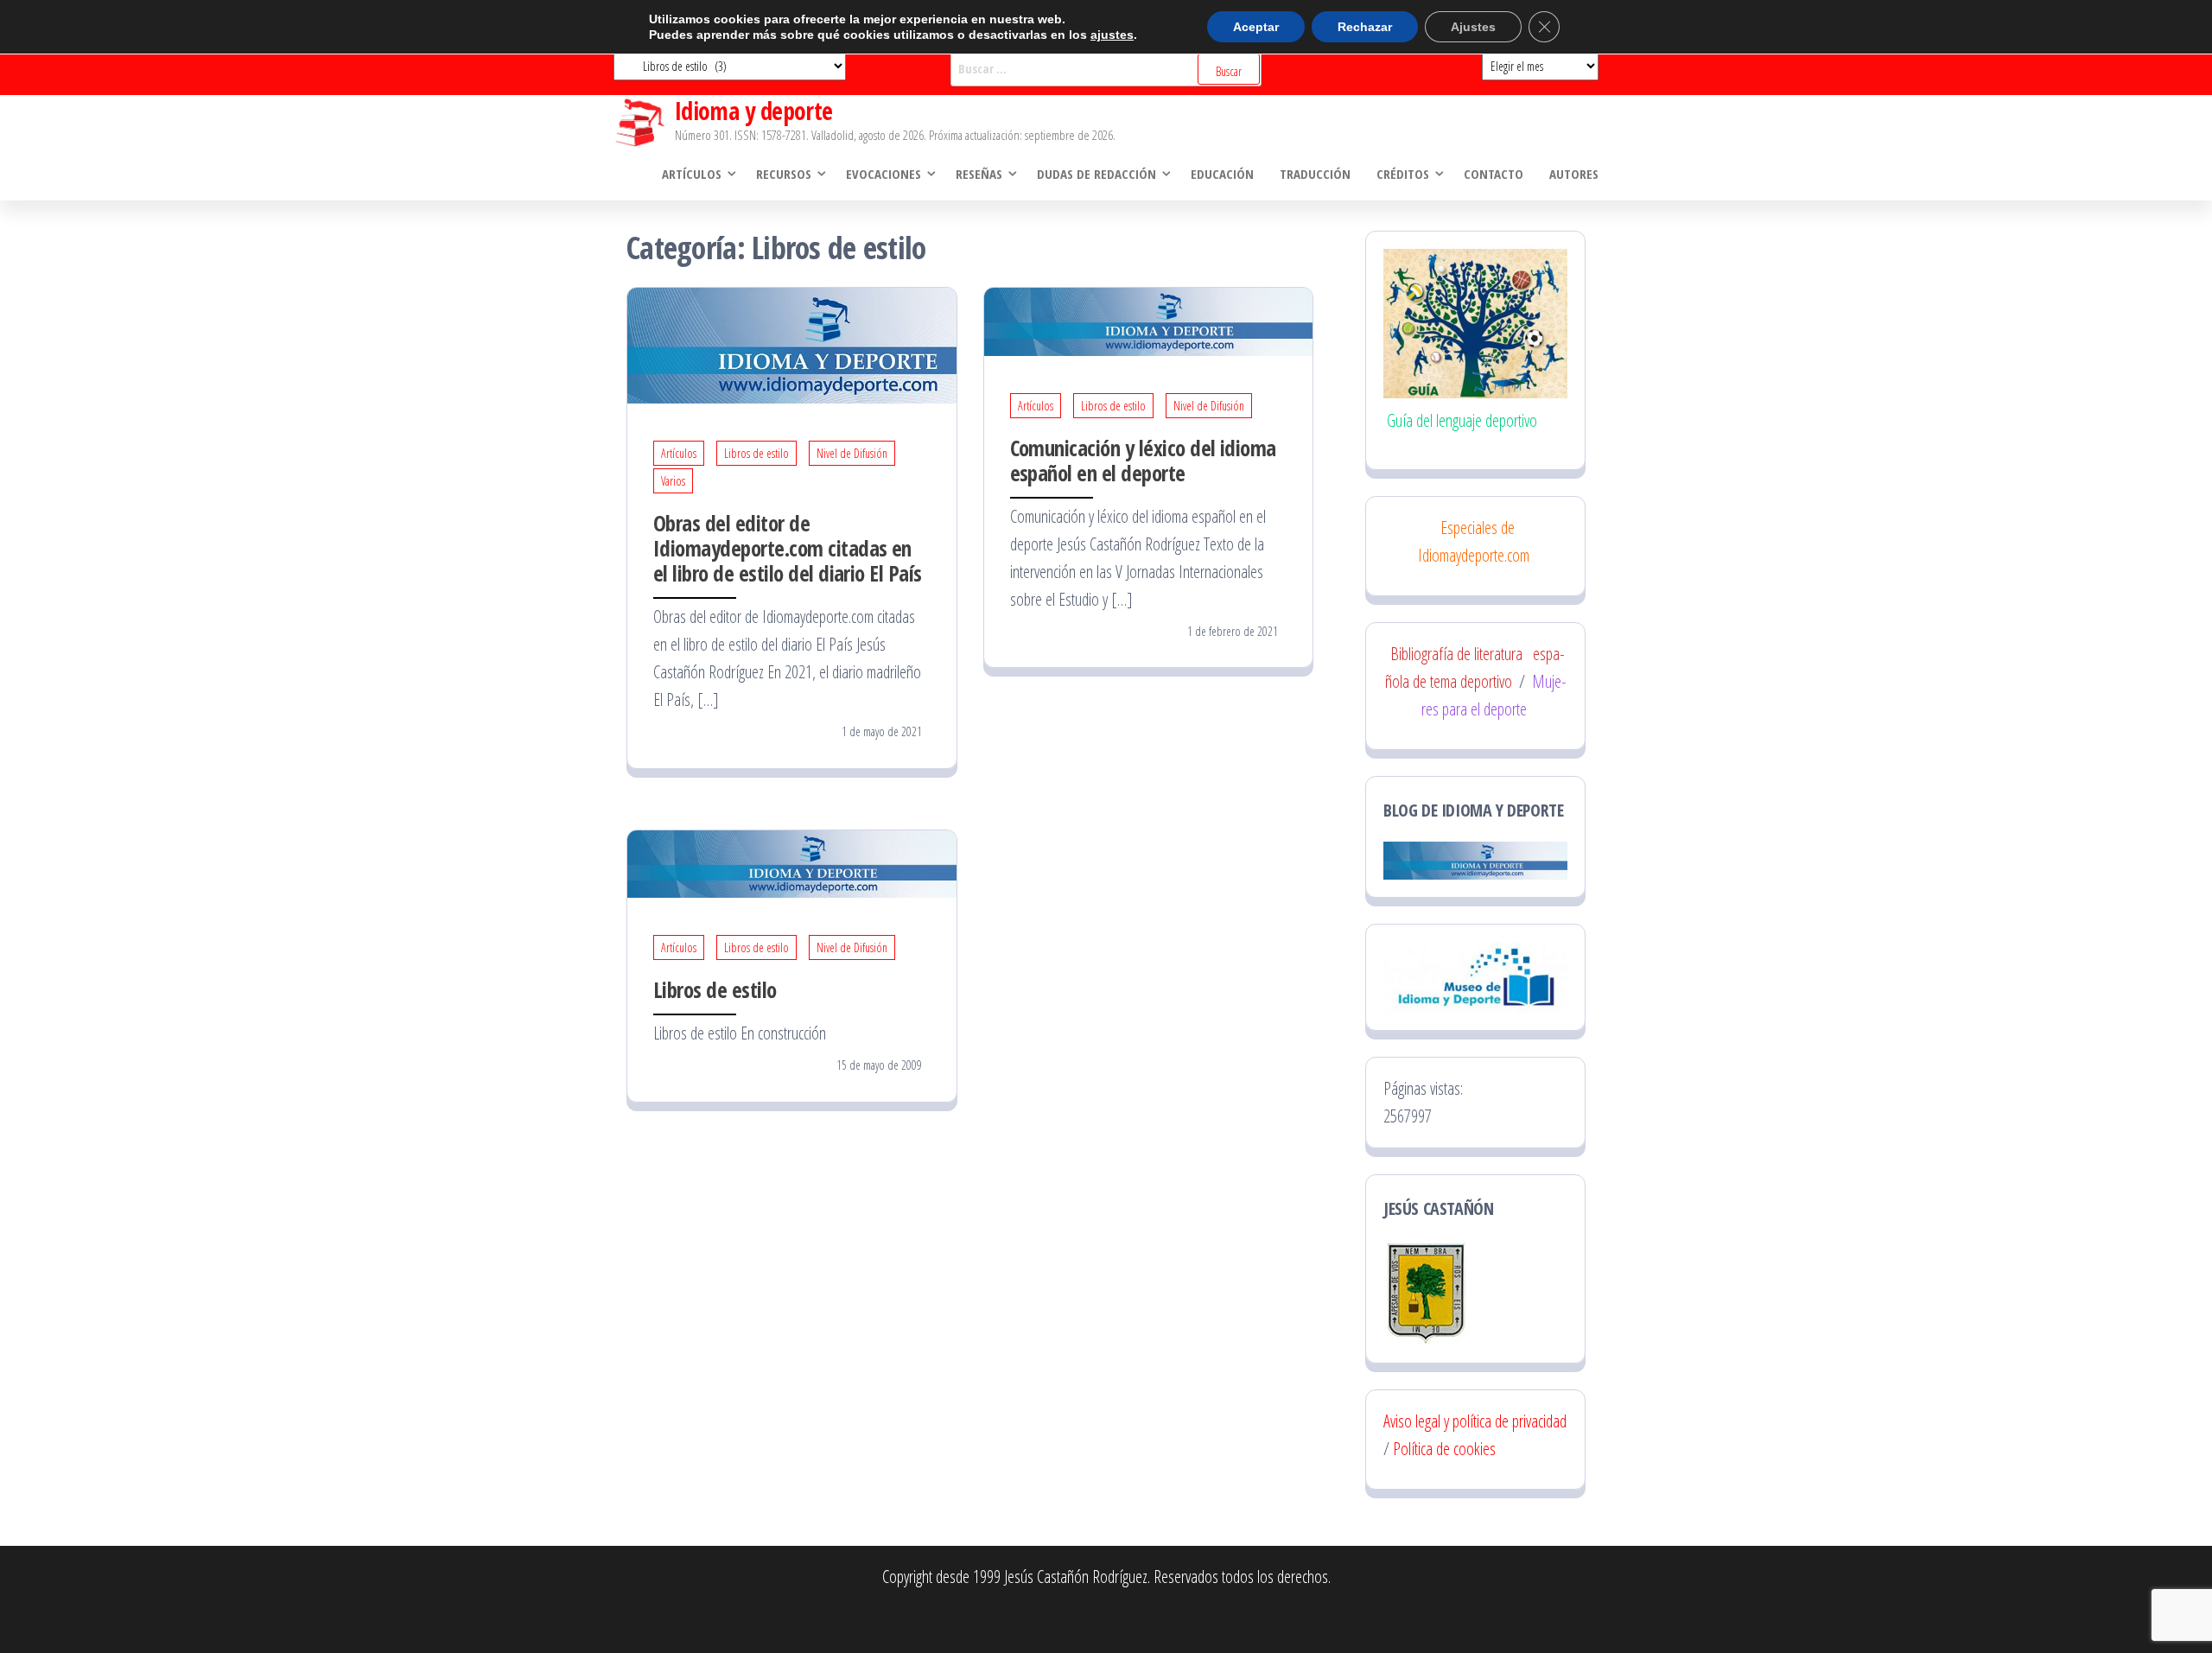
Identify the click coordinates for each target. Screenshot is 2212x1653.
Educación (1222, 174)
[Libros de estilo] (792, 862)
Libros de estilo (756, 453)
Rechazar (1365, 27)
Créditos (1403, 174)
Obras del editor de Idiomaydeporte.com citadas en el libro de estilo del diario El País (788, 548)
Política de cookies (1444, 1449)
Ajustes (1473, 27)
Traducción (1315, 174)
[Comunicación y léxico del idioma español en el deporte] (1149, 320)
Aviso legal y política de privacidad (1475, 1421)
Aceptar (1256, 27)
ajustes (1112, 35)
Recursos (784, 174)
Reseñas (979, 174)
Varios (673, 481)
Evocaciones (884, 174)
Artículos (692, 174)
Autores (1574, 174)
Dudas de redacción (1096, 174)
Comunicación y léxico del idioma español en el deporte (1143, 460)
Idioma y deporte (754, 111)
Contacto (1494, 174)
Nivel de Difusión (852, 453)
